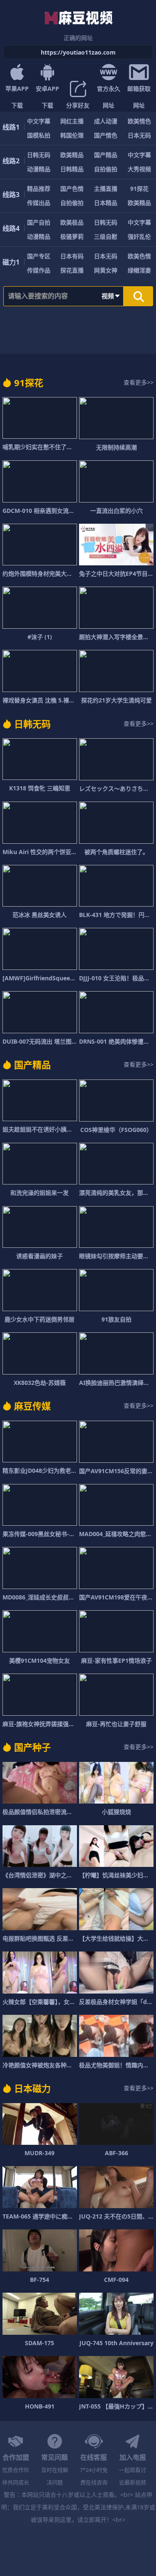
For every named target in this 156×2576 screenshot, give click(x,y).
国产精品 (106, 155)
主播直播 (106, 189)
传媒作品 (39, 270)
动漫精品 (39, 169)
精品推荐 (39, 189)
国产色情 (72, 189)
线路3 (11, 195)
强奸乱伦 (139, 236)
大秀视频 (139, 169)
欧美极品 (72, 222)
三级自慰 (106, 236)
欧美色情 (139, 256)
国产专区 (39, 256)
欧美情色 (139, 121)
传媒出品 (39, 203)
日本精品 (106, 203)
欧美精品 (72, 155)
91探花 (139, 189)
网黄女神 (106, 270)
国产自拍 (39, 222)
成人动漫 (106, 121)
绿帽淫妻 (139, 270)
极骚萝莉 (72, 236)
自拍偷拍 (106, 169)
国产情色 (106, 135)
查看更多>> (139, 382)
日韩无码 (39, 155)
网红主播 (72, 121)
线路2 (11, 161)
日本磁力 (32, 2088)
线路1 (11, 127)
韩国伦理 (72, 135)
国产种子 (32, 1747)
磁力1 (11, 262)
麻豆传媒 (32, 1406)
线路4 (11, 228)
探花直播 (72, 270)
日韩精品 (72, 169)
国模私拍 (39, 135)
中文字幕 (39, 121)
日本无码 (139, 135)
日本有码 (72, 256)
